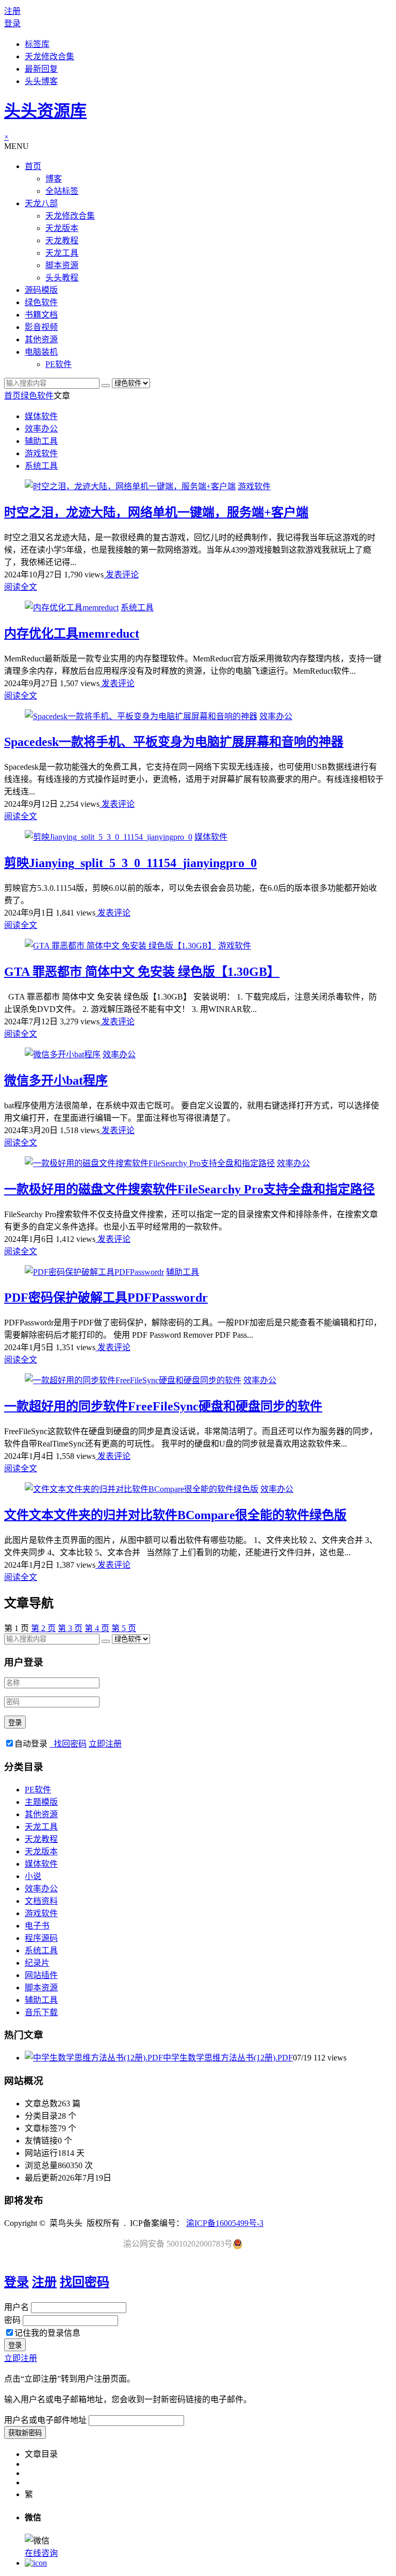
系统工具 (41, 466)
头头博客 (41, 81)
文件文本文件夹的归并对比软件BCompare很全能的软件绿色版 (175, 1515)
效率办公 (41, 429)
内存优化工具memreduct (72, 634)
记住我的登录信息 (47, 2333)
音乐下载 (41, 2012)
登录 (12, 23)
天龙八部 (41, 203)
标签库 (37, 44)
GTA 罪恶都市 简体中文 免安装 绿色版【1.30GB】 (142, 972)
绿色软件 (41, 302)
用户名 (16, 2307)
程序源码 (41, 1938)
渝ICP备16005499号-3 (225, 2223)
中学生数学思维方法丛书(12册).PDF (228, 2058)
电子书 (37, 1926)
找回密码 (68, 1744)
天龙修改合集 (49, 56)
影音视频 (41, 327)
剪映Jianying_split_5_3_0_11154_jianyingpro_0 (130, 863)
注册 (12, 11)
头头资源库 (45, 111)
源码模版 (41, 290)
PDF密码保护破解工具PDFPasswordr (106, 1298)
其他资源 (41, 339)
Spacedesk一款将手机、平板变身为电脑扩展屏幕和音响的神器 (174, 742)
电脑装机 (41, 352)
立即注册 (105, 1744)
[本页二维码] (36, 2563)
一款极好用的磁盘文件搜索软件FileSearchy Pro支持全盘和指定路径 (189, 1189)
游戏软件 (41, 453)
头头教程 (62, 278)
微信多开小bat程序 (56, 1081)
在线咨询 (41, 2553)
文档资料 (41, 1901)
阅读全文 (21, 587)
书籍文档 (41, 315)
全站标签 (62, 191)
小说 (33, 1876)
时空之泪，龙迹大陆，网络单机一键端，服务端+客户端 (156, 512)
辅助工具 (41, 441)
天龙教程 (62, 240)
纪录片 (37, 1963)
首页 (33, 166)
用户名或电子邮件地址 (45, 2420)
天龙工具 (62, 253)
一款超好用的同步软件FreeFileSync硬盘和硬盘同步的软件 (163, 1406)
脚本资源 (62, 265)
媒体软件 (41, 416)
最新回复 (41, 69)
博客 (54, 179)
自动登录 (31, 1744)
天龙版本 (62, 228)
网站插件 (41, 1975)
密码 (12, 2320)
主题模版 (41, 1802)
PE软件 (59, 364)
